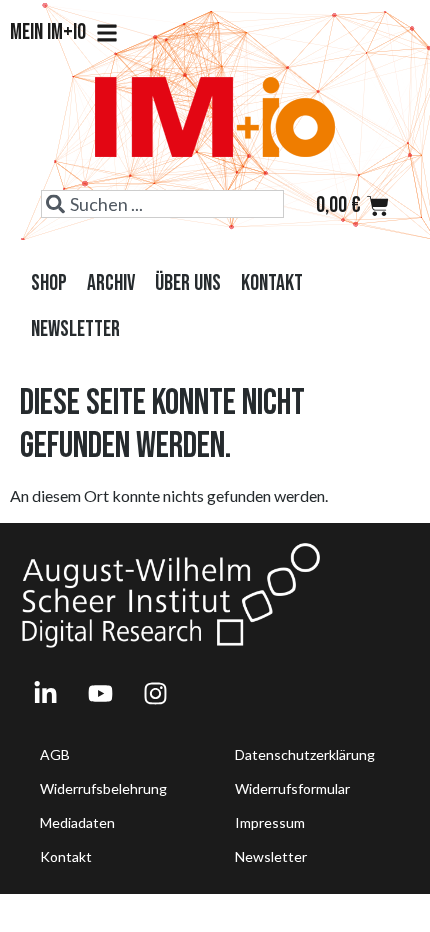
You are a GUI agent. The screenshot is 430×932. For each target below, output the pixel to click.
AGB (55, 754)
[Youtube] (100, 693)
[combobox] (162, 204)
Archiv (111, 283)
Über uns (188, 283)
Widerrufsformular (292, 788)
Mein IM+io (48, 33)
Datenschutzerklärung (305, 754)
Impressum (270, 822)
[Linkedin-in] (45, 693)
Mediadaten (77, 822)
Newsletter (75, 329)
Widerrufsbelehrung (103, 788)
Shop (49, 283)
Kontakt (272, 283)
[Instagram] (155, 693)
